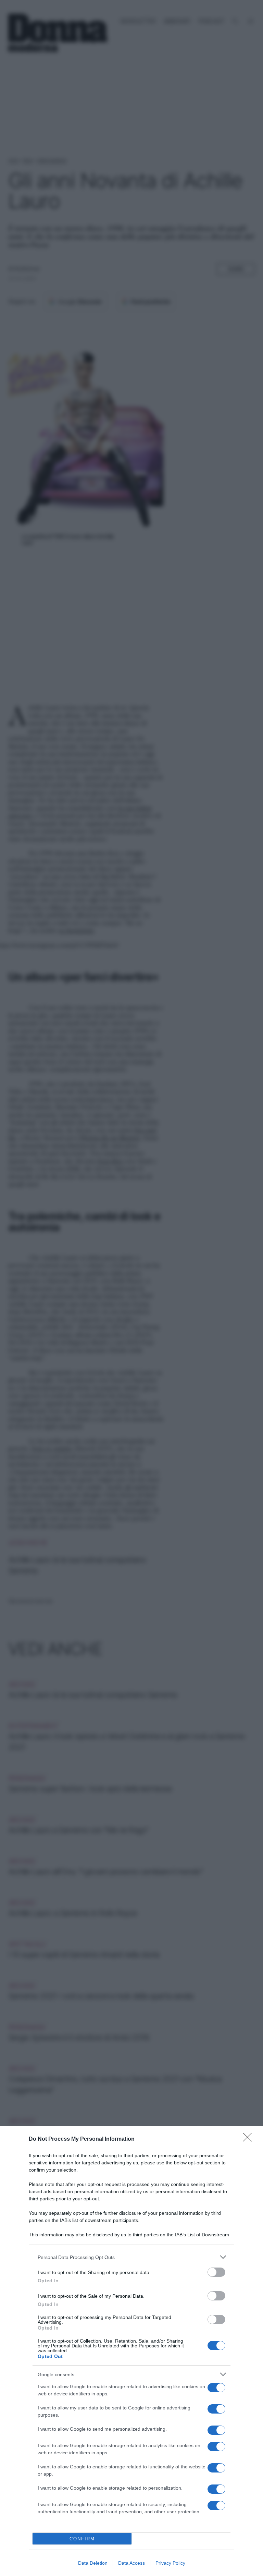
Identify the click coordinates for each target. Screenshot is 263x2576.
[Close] (250, 2139)
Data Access (131, 2563)
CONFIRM (82, 2539)
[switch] (216, 2272)
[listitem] (131, 2257)
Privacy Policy (170, 2563)
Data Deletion (93, 2563)
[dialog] (131, 2351)
